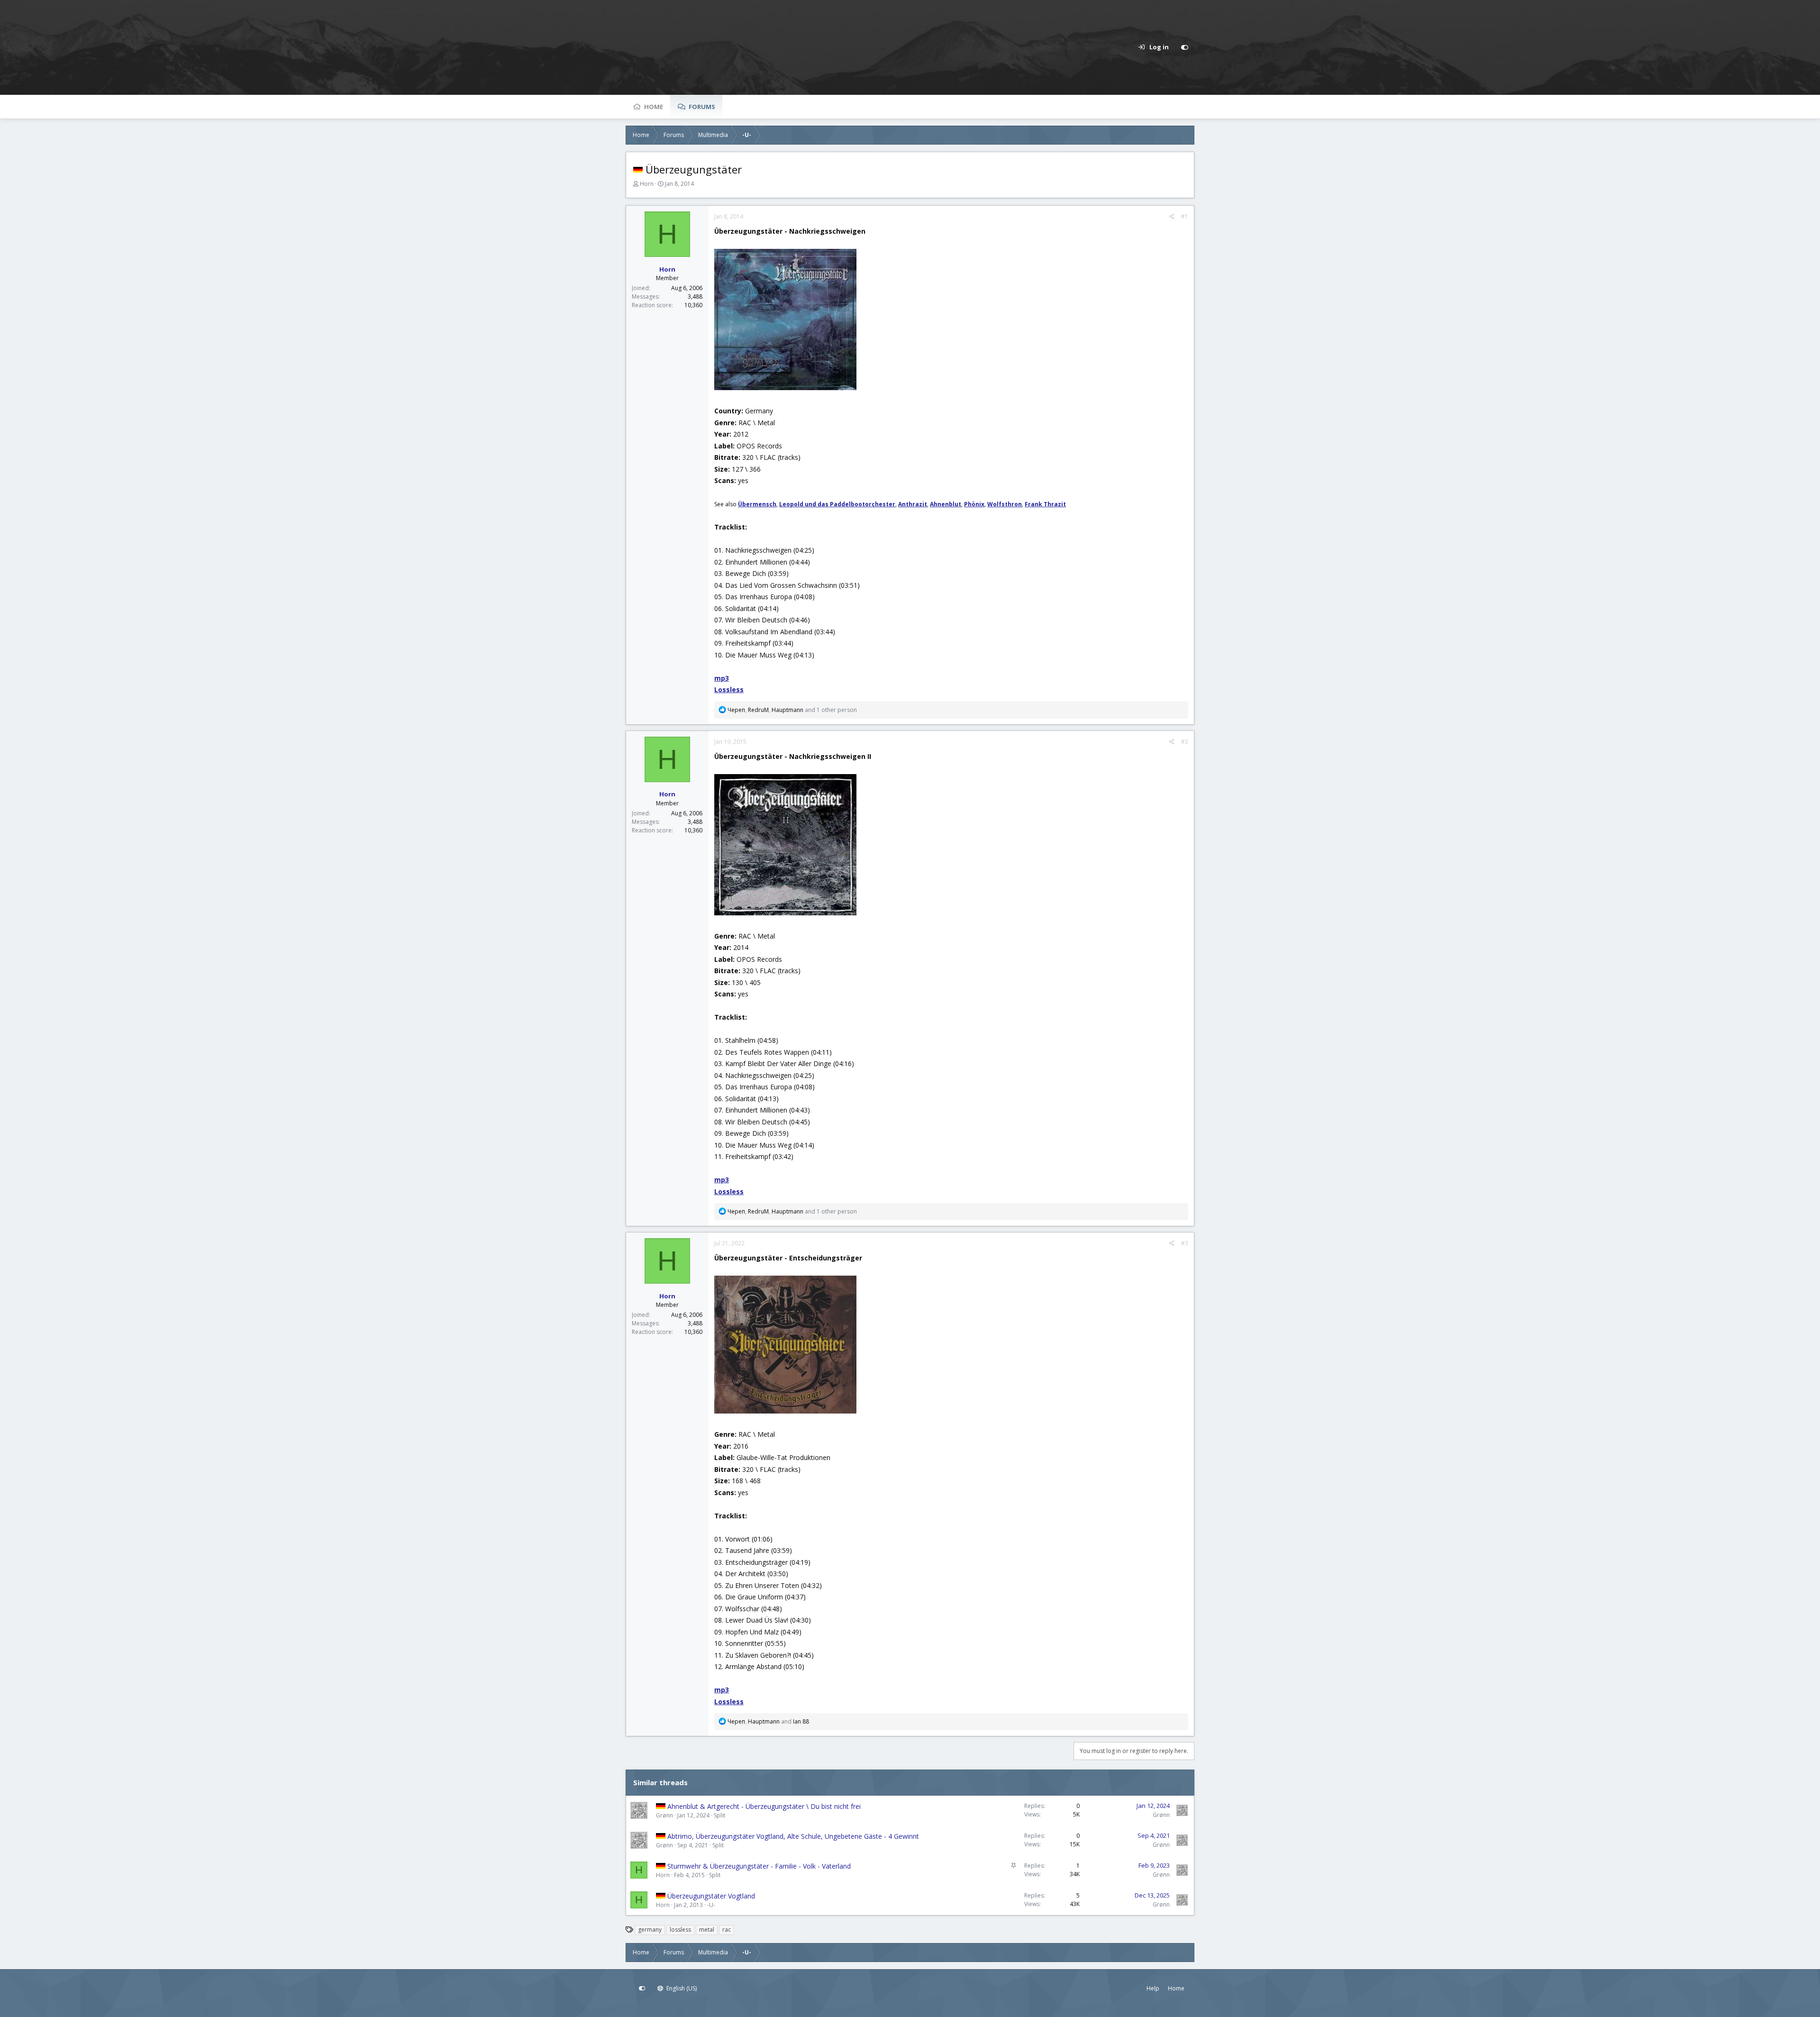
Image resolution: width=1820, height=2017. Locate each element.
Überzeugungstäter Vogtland (711, 1896)
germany (650, 1930)
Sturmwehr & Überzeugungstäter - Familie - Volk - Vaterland (759, 1866)
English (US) (681, 1988)
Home (654, 107)
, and (768, 1721)
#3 (1185, 1243)
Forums (702, 107)
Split (719, 1815)
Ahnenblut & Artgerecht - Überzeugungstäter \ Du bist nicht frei (764, 1806)
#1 (1185, 216)
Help (1153, 1988)
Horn (647, 184)
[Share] (1172, 217)
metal (707, 1930)
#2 (1185, 742)
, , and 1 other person (792, 710)
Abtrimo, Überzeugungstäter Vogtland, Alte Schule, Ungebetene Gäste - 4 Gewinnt (793, 1836)
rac (727, 1930)
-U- (711, 1905)
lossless (680, 1930)
